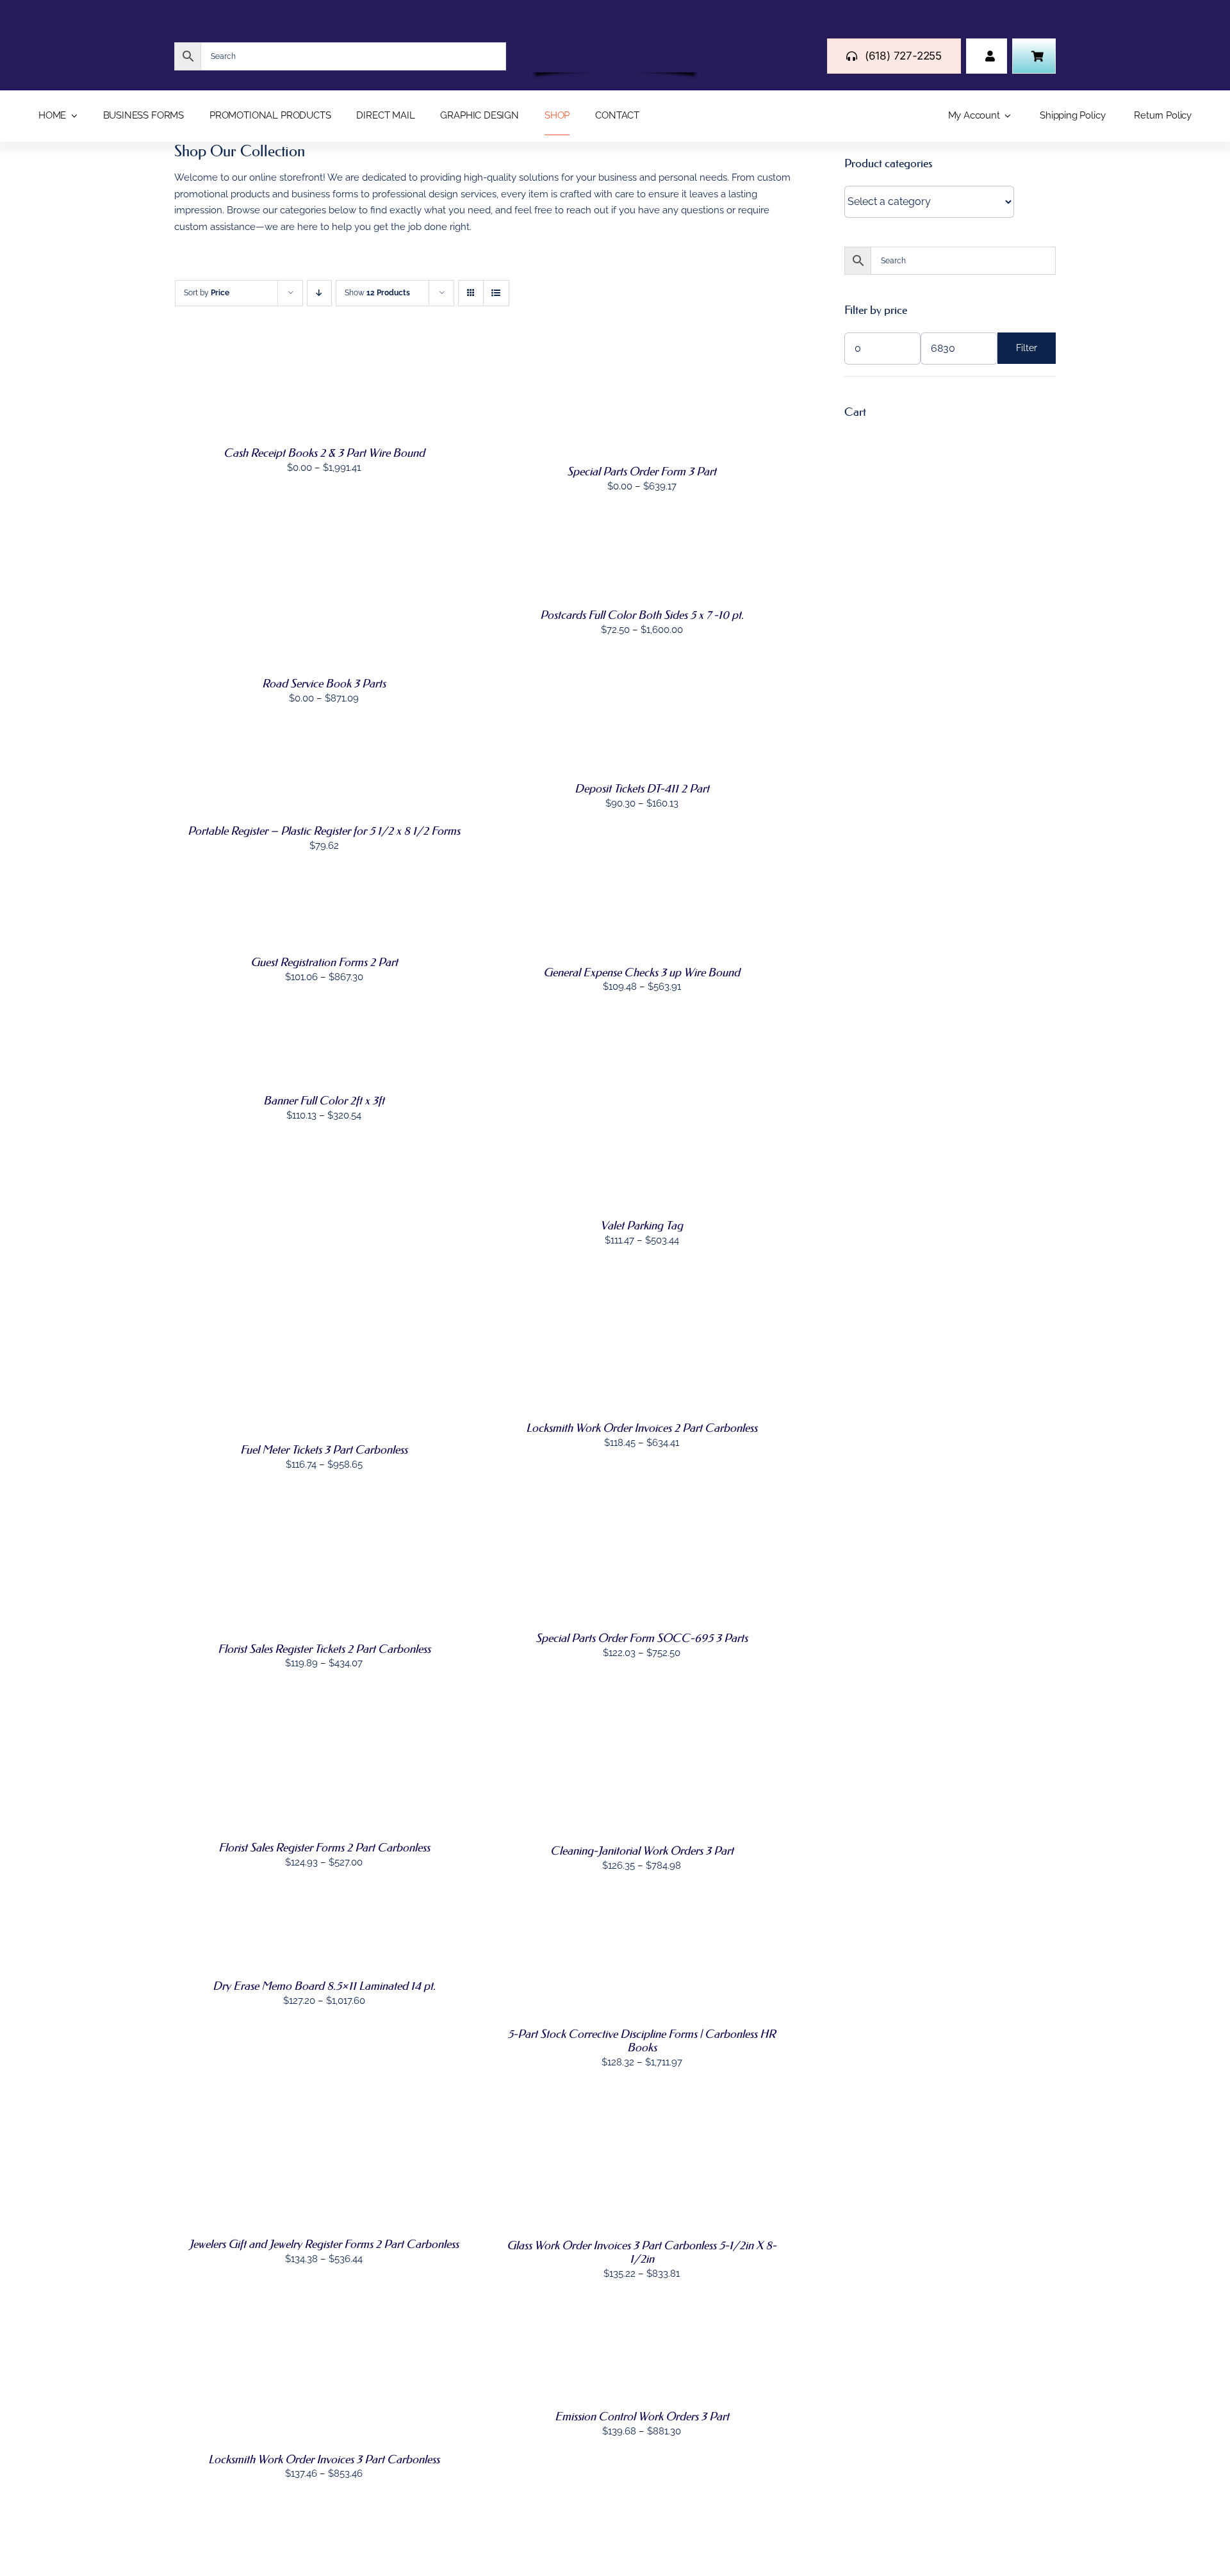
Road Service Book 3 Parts (324, 684)
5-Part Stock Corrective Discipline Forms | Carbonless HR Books (642, 2041)
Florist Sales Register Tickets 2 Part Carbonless (324, 1649)
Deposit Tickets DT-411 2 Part (642, 789)
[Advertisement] (950, 527)
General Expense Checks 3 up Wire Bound (642, 972)
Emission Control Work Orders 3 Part (642, 2416)
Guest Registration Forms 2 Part (324, 962)
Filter (1027, 348)
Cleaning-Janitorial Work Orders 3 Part (642, 1851)
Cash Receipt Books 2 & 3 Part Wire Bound (324, 453)
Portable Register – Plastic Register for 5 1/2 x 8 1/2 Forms (324, 831)
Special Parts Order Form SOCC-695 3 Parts (642, 1638)
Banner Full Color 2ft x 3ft (324, 1101)
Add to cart (215, 765)
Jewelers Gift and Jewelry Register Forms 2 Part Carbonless (324, 2244)
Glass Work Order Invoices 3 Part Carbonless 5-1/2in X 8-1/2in (642, 2252)
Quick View (215, 404)
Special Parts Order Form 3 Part (642, 472)
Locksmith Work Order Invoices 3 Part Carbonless (324, 2459)
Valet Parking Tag (642, 1226)
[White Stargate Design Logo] (615, 44)
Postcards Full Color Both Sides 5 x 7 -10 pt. (642, 615)
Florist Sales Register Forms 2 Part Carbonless (324, 1848)
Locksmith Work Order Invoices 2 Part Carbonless (642, 1428)
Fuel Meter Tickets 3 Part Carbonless (324, 1450)
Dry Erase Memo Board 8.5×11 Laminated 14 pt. (324, 1986)
